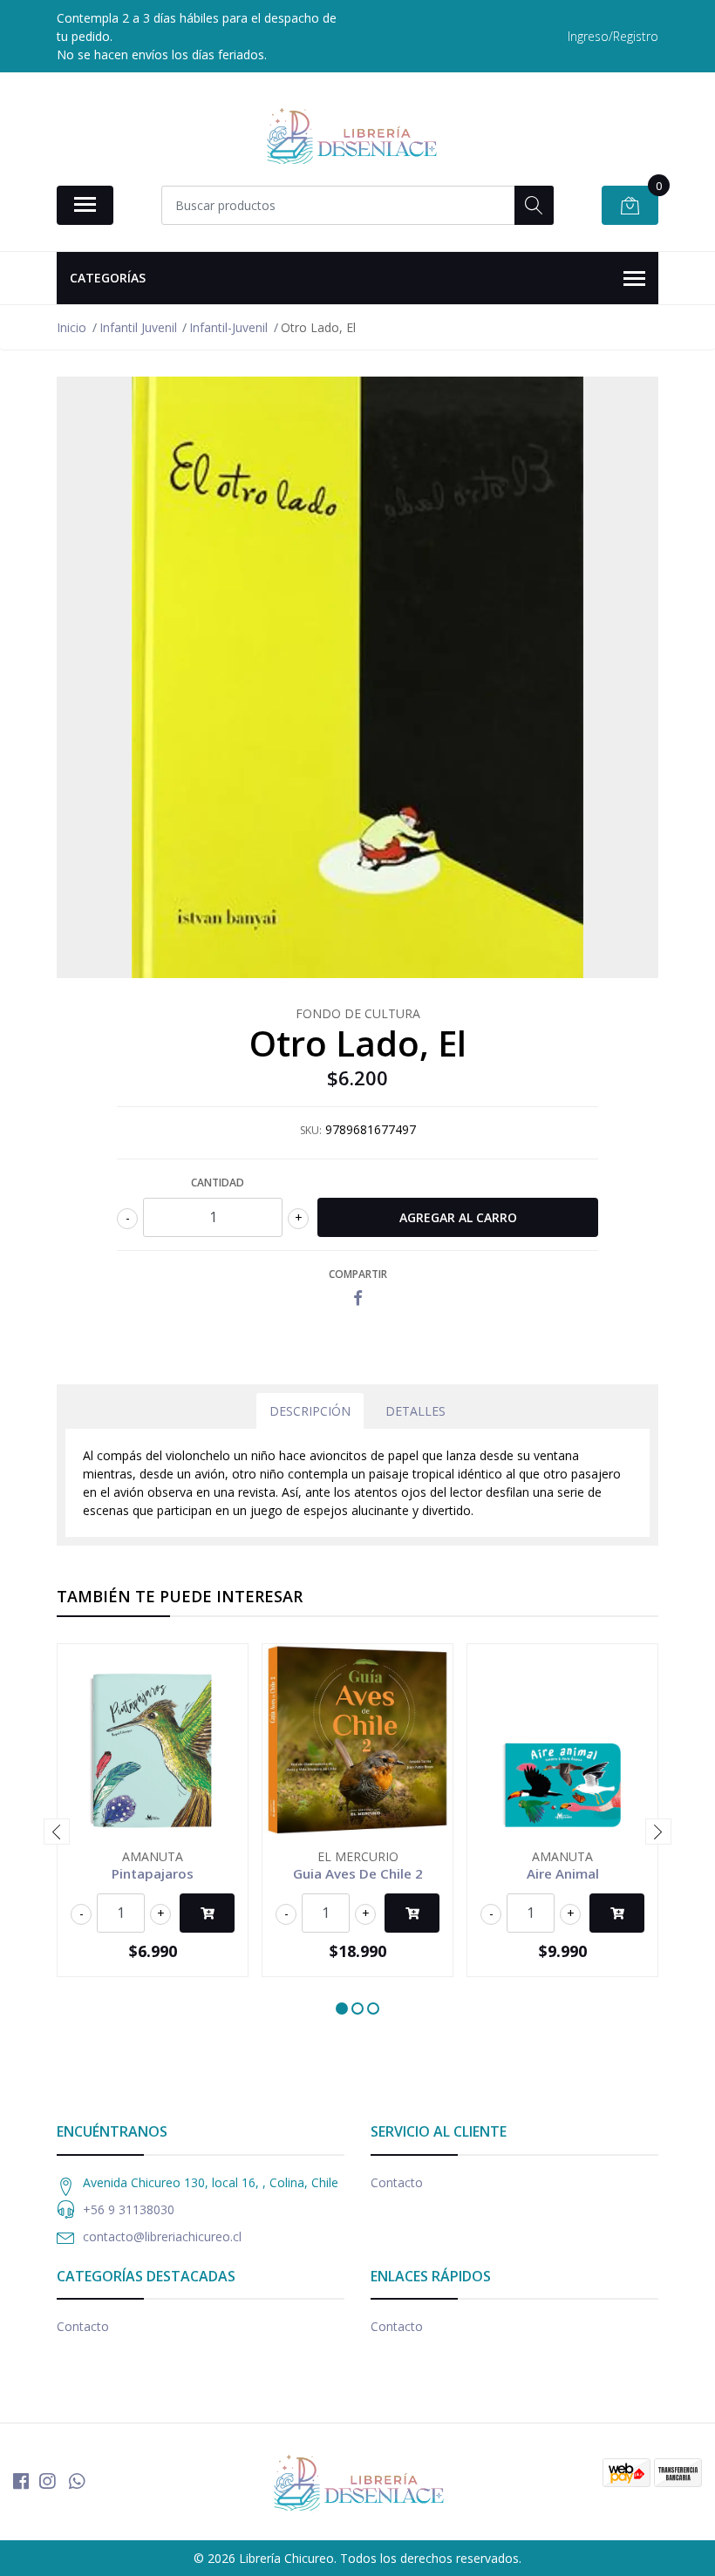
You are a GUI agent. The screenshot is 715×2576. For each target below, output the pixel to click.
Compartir (358, 1274)
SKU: (311, 1130)
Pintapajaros (153, 1873)
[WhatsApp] (77, 2481)
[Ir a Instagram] (47, 2481)
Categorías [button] (108, 278)
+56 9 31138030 (129, 2209)
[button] (342, 2008)
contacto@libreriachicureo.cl (162, 2236)
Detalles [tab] (415, 1411)
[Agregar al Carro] (207, 1913)
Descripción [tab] (310, 1411)
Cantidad (218, 1183)
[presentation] (57, 1832)
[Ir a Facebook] (21, 2481)
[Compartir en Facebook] (358, 1298)
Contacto (397, 2182)
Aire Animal (563, 1873)
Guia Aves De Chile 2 (358, 1873)
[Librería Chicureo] (351, 135)
